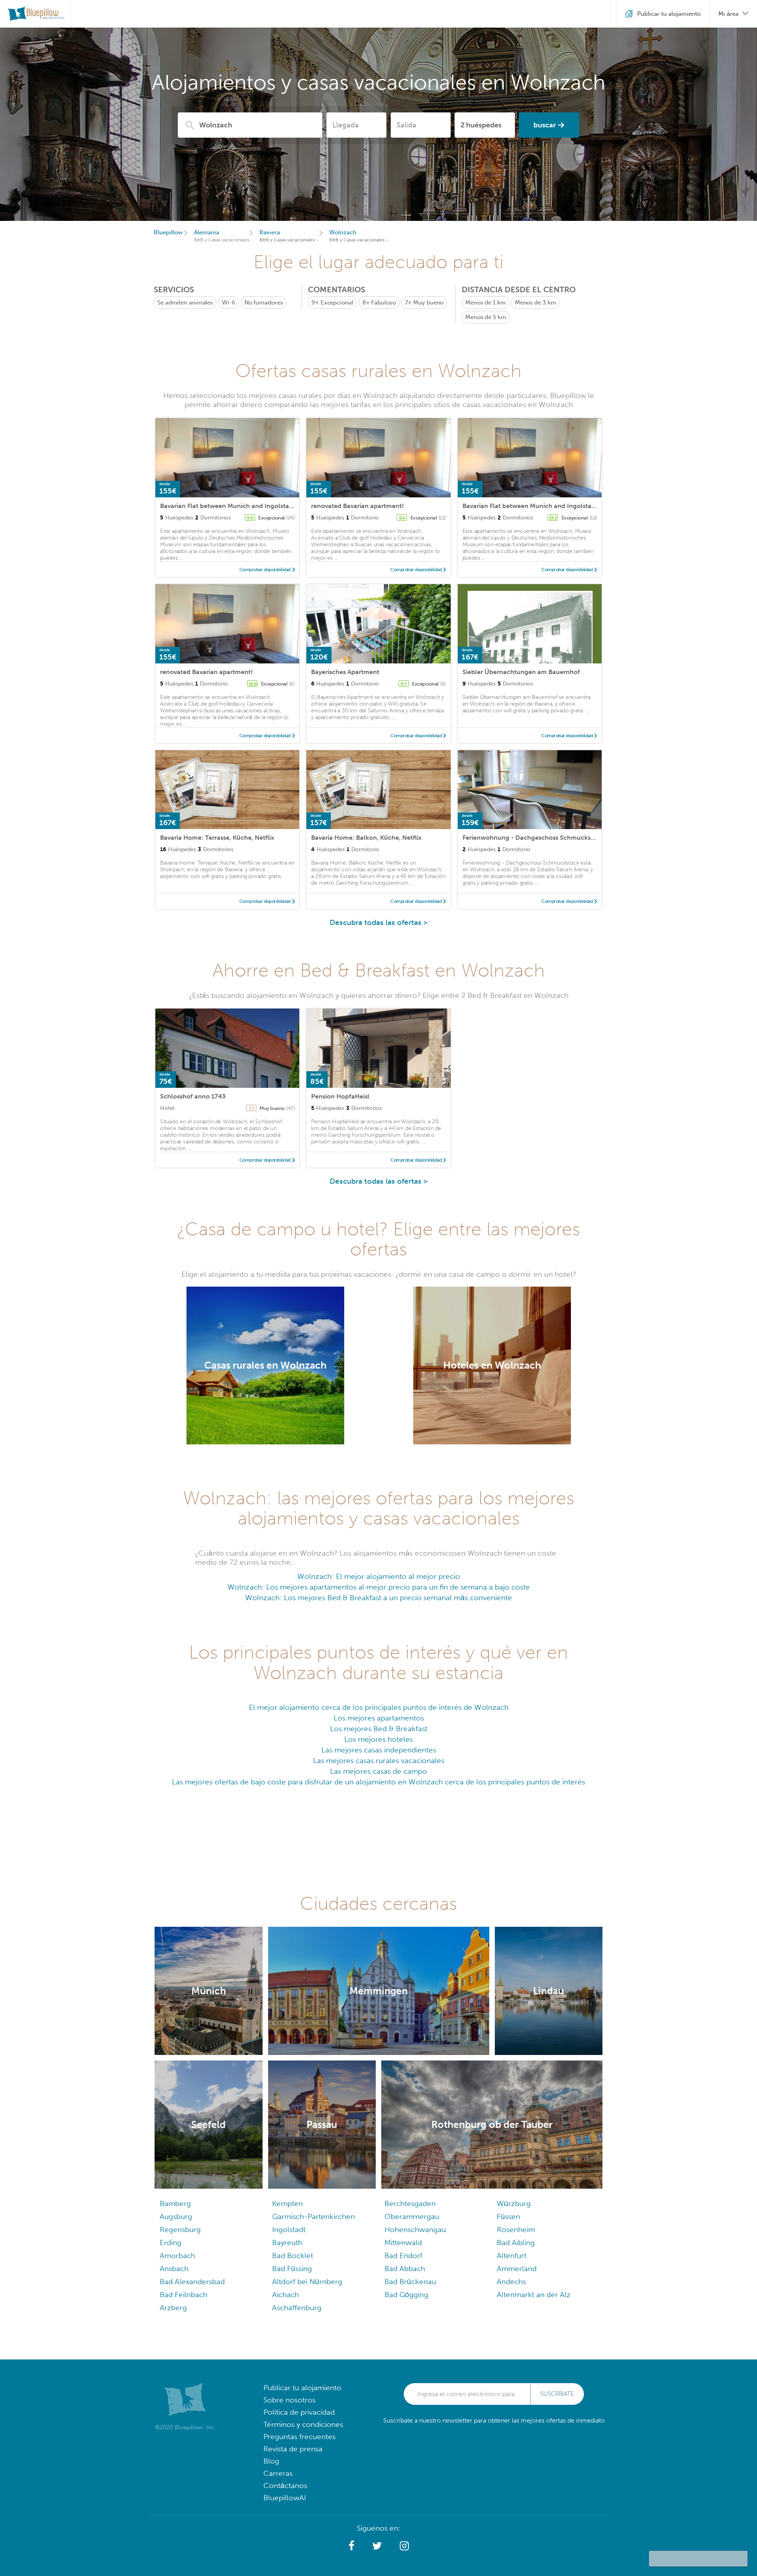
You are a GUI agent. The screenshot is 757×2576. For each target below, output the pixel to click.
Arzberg (173, 2308)
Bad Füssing (292, 2269)
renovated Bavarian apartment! (357, 506)
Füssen (508, 2216)
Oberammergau (412, 2216)
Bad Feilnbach (184, 2295)
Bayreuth (287, 2243)
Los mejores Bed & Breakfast (379, 1729)
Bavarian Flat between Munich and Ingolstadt (228, 506)
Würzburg (514, 2203)
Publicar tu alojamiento (302, 2388)
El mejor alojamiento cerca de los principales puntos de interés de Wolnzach (379, 1707)
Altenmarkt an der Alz (534, 2295)
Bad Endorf (403, 2256)
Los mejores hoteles (378, 1739)
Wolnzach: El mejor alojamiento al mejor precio (379, 1576)
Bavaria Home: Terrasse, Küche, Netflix (217, 838)
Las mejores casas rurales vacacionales (379, 1761)
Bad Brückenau (410, 2282)
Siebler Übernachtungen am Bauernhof (521, 672)
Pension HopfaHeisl (340, 1096)
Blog (271, 2461)
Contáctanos (285, 2485)
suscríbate (557, 2394)
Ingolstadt (289, 2229)
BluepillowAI (285, 2498)
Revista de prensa (293, 2449)
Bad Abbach (405, 2269)
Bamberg (175, 2203)
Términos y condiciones (303, 2424)
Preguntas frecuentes (299, 2437)
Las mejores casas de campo (378, 1771)
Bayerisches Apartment (345, 672)
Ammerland (517, 2269)
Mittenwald (403, 2243)
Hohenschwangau (415, 2229)
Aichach (285, 2295)
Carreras (278, 2473)
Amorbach (177, 2256)
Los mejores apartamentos (379, 1718)
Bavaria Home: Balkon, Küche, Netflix (366, 838)
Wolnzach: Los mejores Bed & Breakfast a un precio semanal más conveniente (379, 1598)
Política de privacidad (299, 2412)
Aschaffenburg (297, 2308)
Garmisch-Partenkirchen (313, 2216)
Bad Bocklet (293, 2256)
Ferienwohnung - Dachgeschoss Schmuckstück (533, 838)
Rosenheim (516, 2229)
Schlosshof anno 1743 (193, 1096)
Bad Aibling (516, 2243)
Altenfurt (512, 2256)
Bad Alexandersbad (192, 2282)
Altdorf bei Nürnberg (307, 2282)
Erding (171, 2243)
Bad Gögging (406, 2295)
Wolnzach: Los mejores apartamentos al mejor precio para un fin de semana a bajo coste (379, 1587)
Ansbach (174, 2269)
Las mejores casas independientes (379, 1750)
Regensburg (180, 2229)
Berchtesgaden (410, 2203)
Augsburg (176, 2216)
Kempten (287, 2203)
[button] (351, 2546)
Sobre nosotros (289, 2400)
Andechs (511, 2282)
